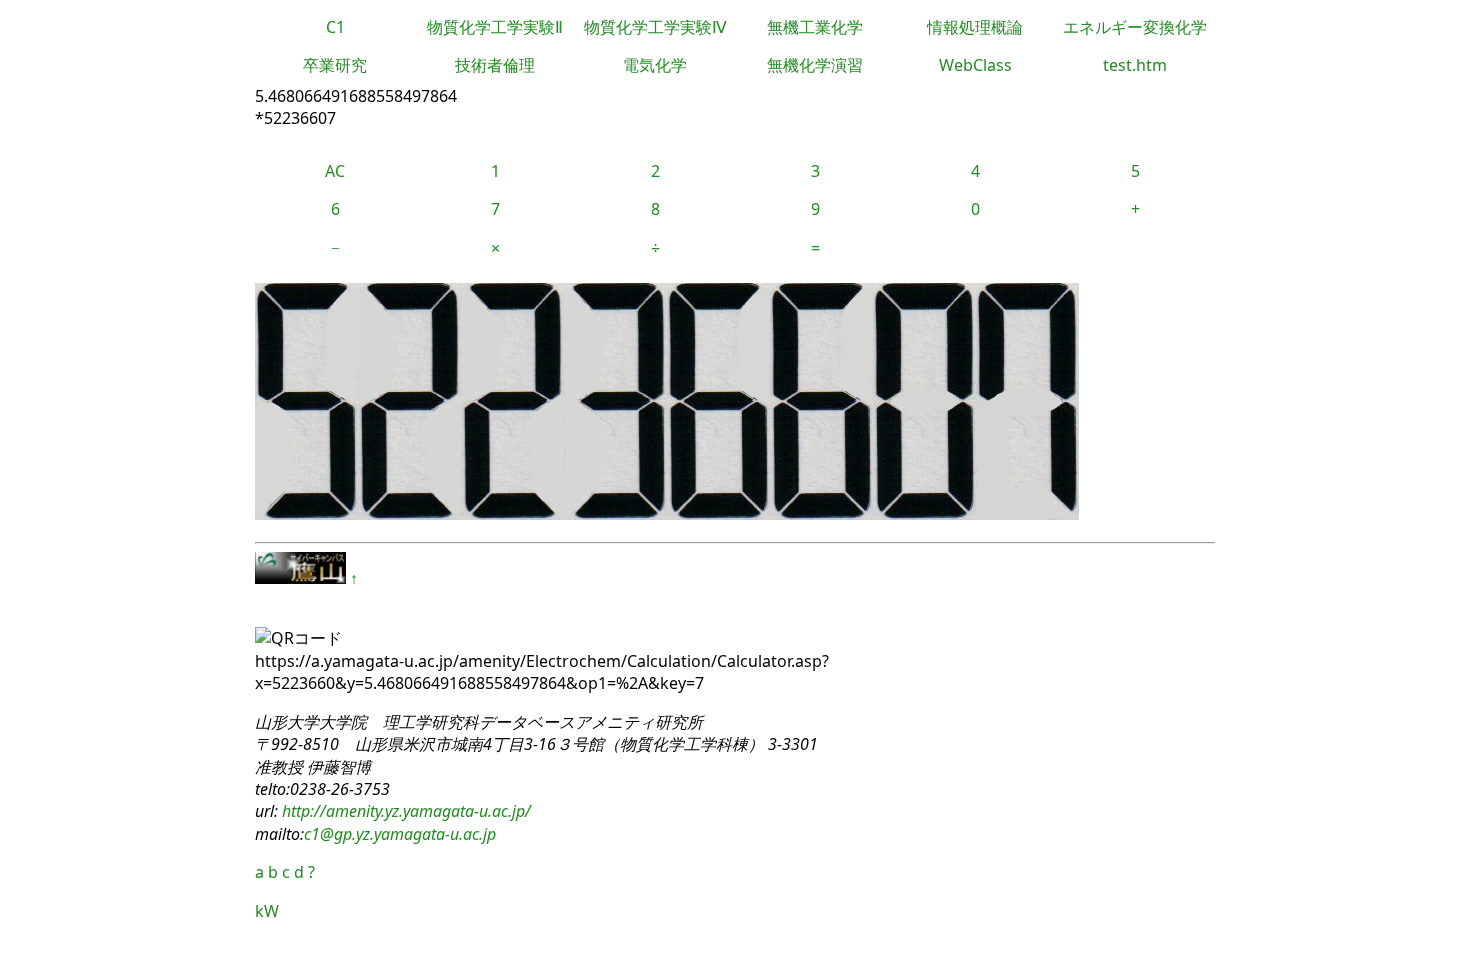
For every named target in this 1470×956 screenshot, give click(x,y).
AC (335, 171)
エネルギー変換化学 (1135, 27)
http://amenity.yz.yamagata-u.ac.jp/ (404, 811)
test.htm (1135, 65)
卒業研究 (335, 65)
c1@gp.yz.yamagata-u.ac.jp (400, 834)
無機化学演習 (815, 65)
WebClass (975, 65)
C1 (335, 27)
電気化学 (655, 65)
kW (267, 911)
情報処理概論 (975, 27)
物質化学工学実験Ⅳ (655, 27)
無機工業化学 (815, 27)
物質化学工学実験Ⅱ (495, 27)
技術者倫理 (495, 65)
